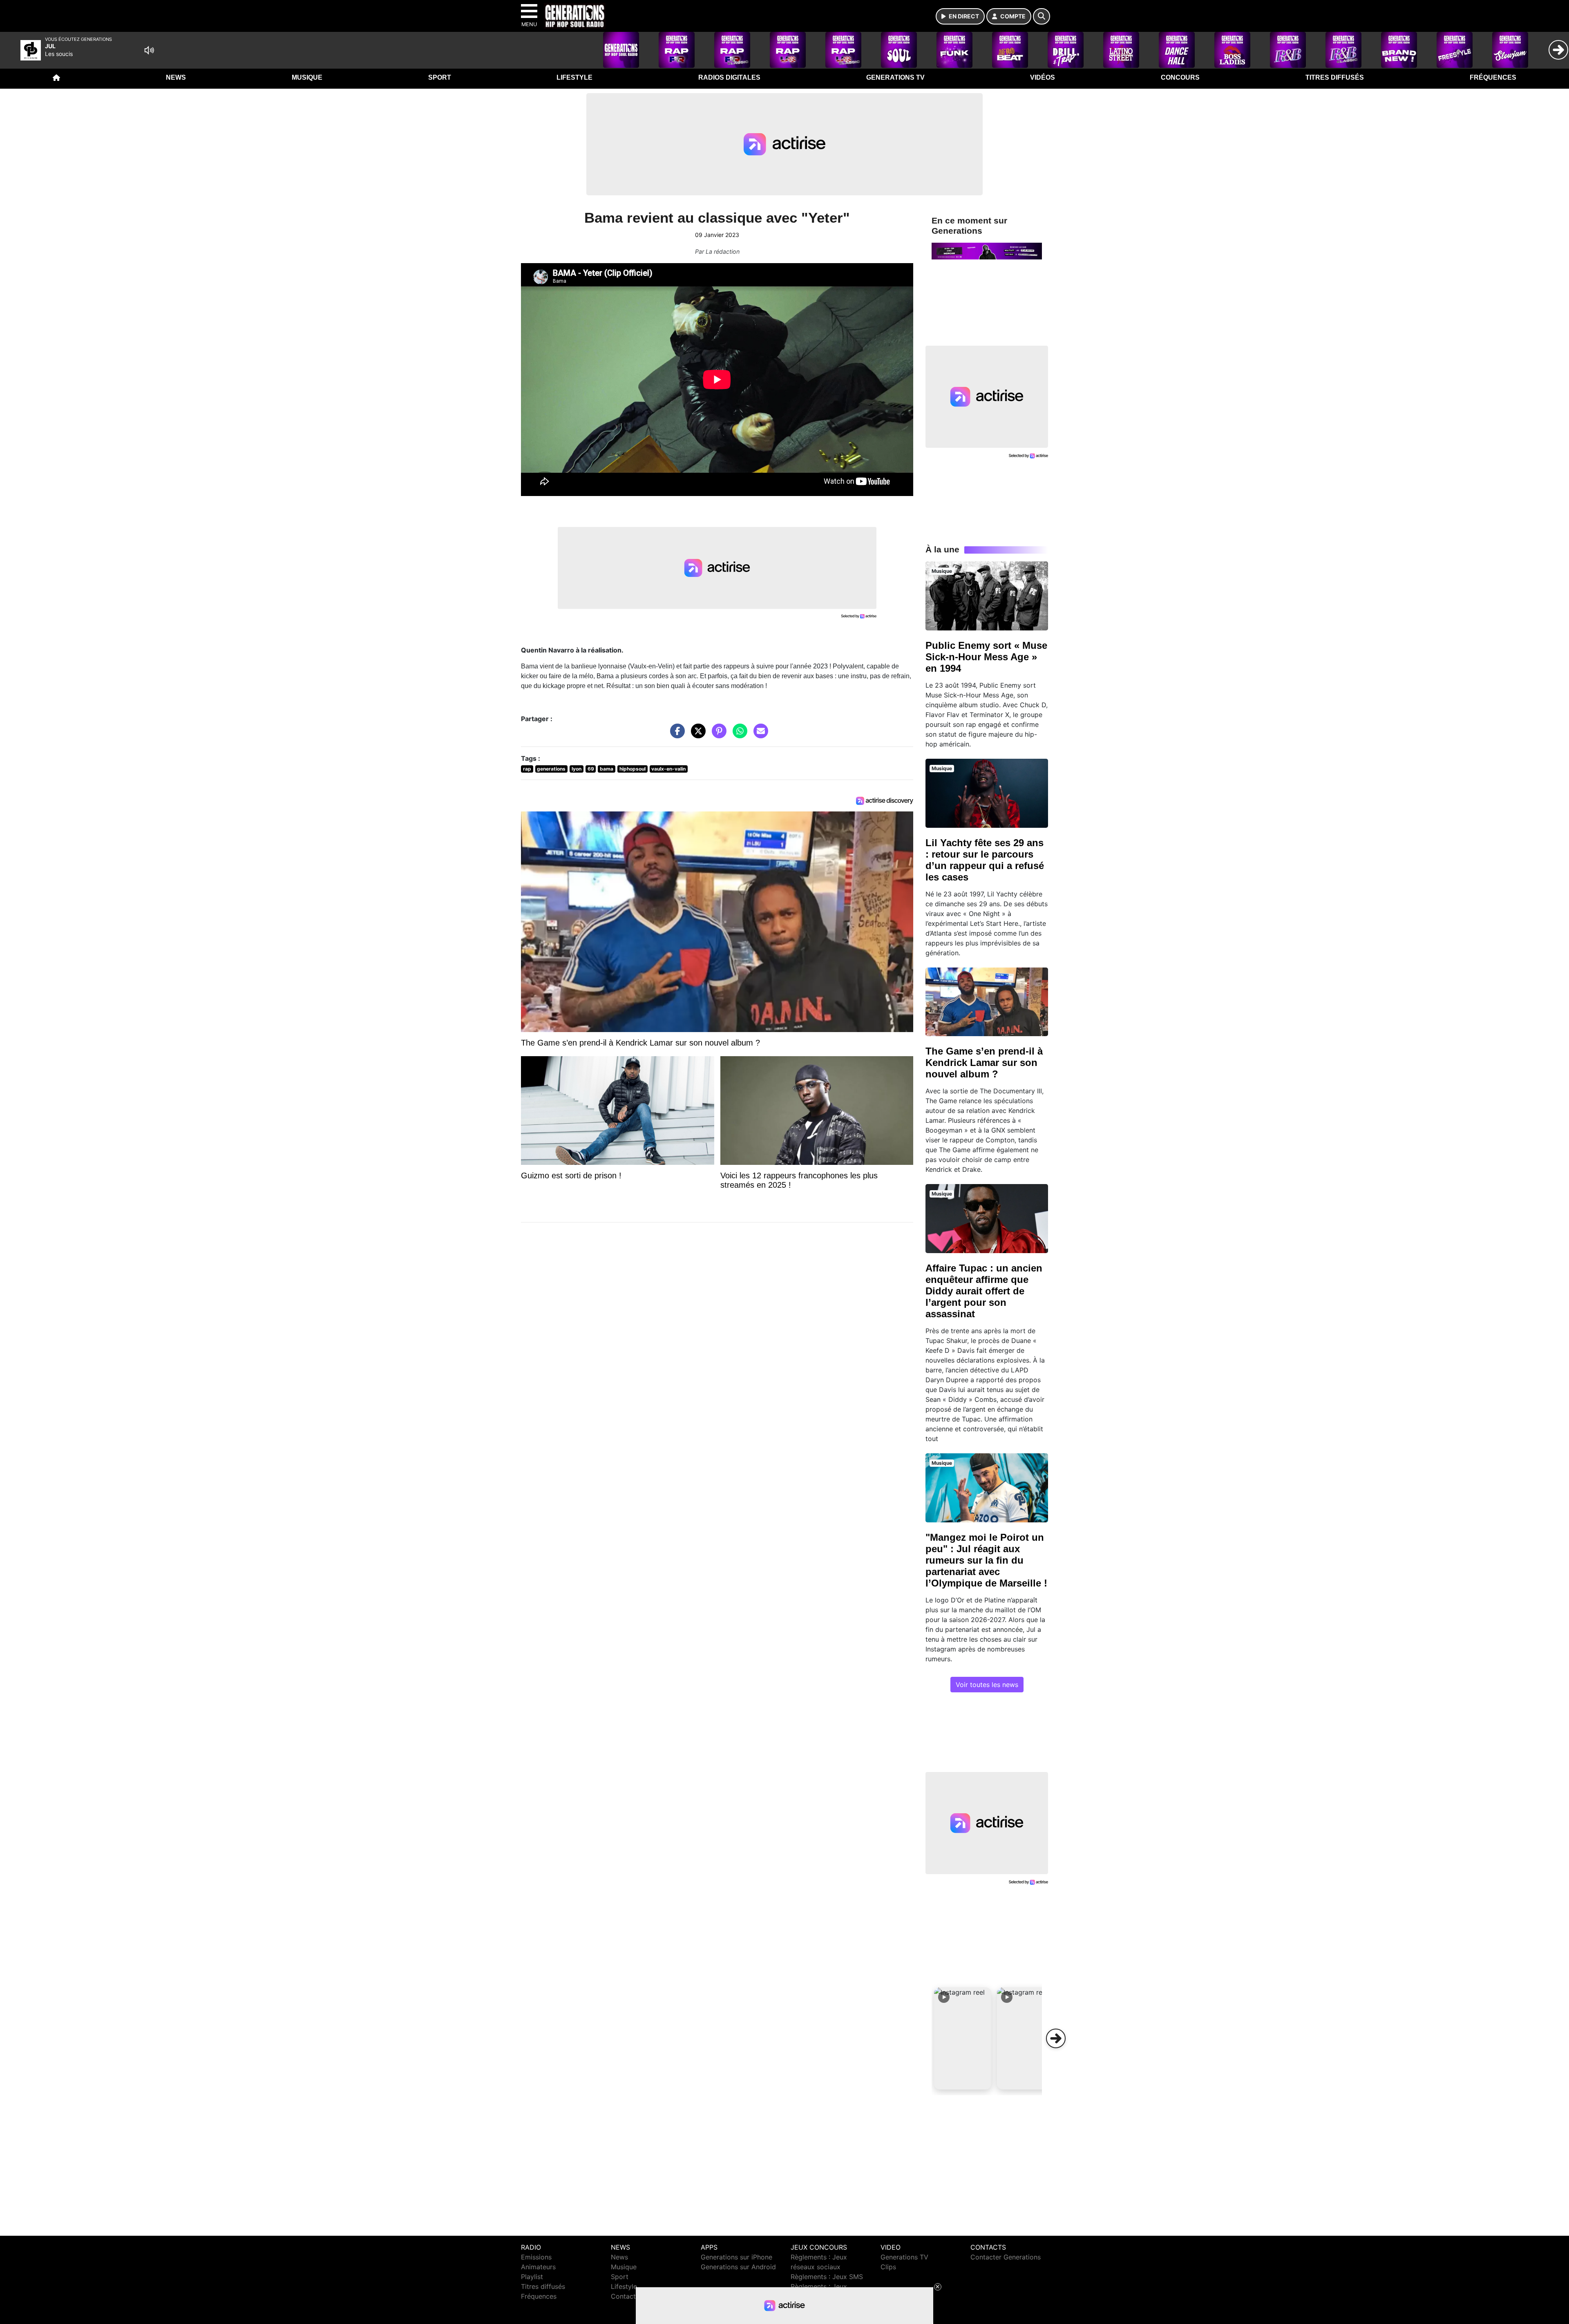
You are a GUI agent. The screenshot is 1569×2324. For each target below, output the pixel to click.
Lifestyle (574, 77)
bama (607, 769)
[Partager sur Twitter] (696, 735)
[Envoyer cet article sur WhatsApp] (738, 735)
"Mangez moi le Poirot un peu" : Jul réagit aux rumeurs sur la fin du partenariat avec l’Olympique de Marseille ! (986, 1560)
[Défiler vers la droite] (1056, 2038)
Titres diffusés (1335, 77)
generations (551, 769)
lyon (577, 769)
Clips (888, 2267)
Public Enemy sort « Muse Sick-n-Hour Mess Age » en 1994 (986, 657)
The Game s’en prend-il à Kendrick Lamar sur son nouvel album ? (984, 1063)
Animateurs (538, 2267)
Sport (440, 77)
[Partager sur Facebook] (675, 735)
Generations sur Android (738, 2267)
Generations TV (895, 77)
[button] (963, 2038)
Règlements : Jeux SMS (827, 2277)
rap (527, 769)
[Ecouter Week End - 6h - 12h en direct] (987, 250)
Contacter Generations (1006, 2257)
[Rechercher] (1042, 16)
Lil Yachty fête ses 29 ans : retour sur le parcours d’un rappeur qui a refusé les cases (985, 860)
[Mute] (149, 50)
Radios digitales (729, 77)
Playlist (532, 2277)
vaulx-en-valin (668, 769)
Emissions (536, 2257)
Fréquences (1493, 77)
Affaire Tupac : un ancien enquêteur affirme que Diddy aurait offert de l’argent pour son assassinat (984, 1291)
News (176, 77)
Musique (307, 77)
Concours (1180, 77)
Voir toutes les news (987, 1685)
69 (591, 769)
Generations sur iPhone (736, 2257)
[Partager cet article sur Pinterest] (717, 735)
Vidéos (1043, 77)
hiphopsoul (633, 769)
